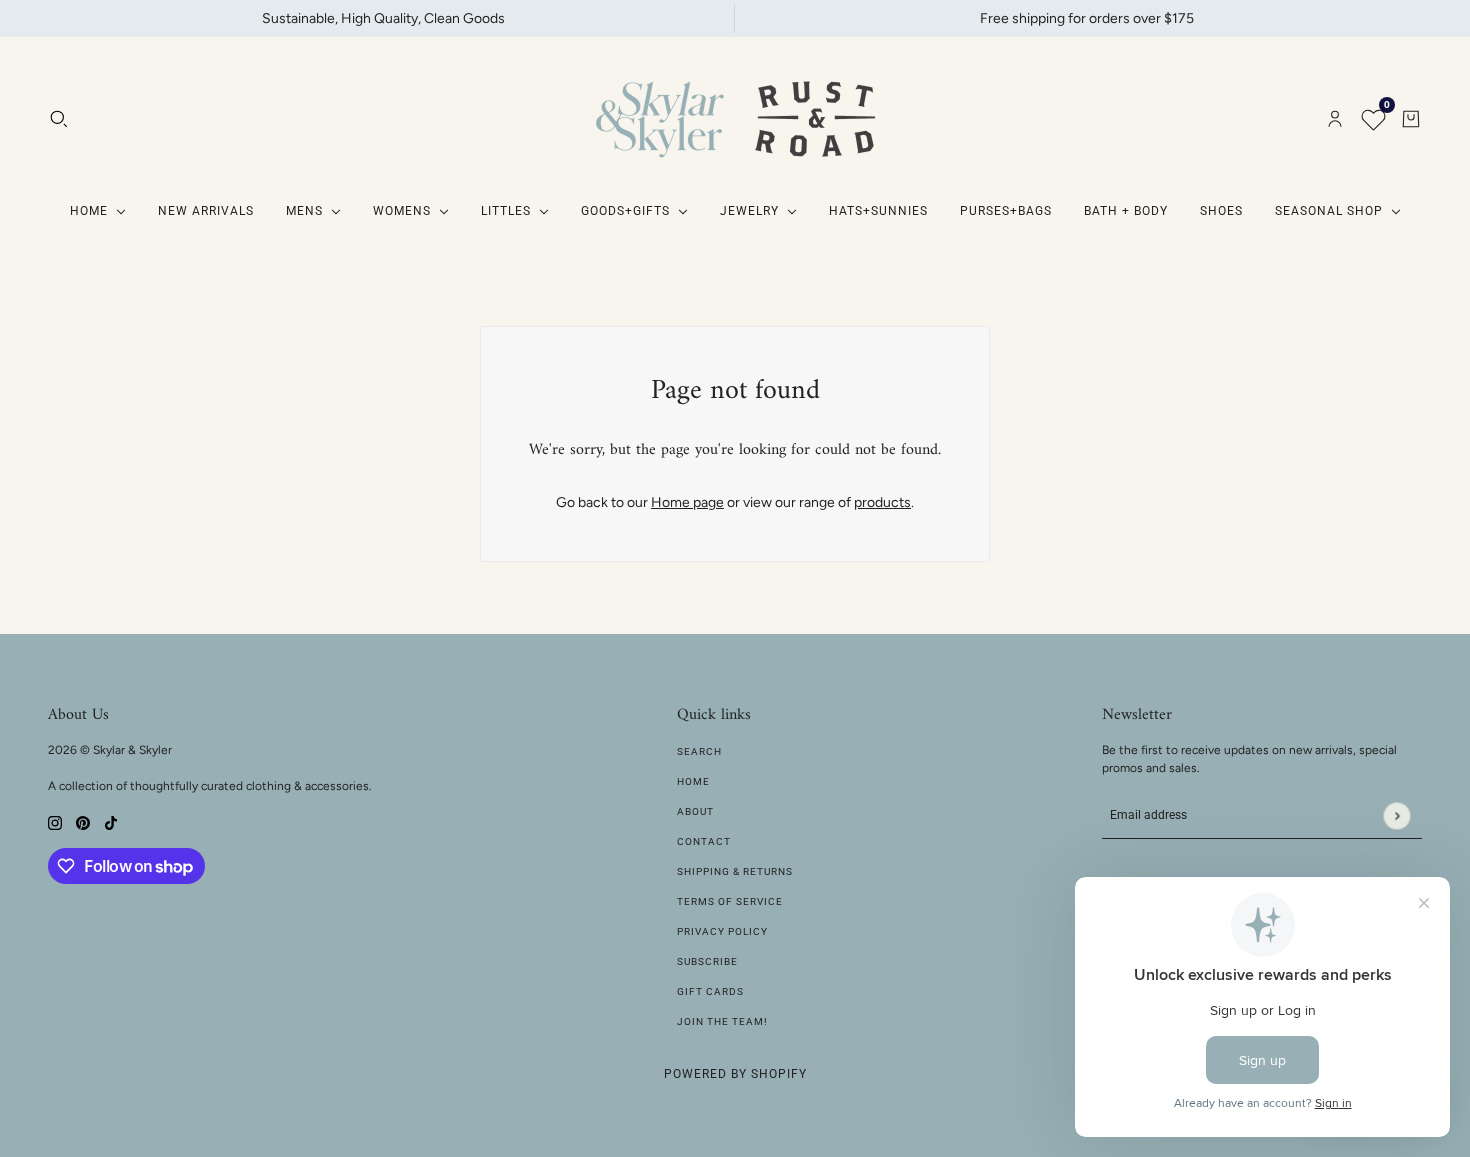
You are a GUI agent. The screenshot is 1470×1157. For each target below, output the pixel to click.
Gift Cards (710, 991)
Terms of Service (730, 901)
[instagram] (55, 821)
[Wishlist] (1373, 119)
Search (699, 751)
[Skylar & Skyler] (735, 119)
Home (693, 781)
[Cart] (1411, 119)
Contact (704, 841)
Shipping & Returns (735, 871)
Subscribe (707, 961)
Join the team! (722, 1021)
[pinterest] (83, 821)
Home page (687, 502)
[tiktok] (111, 821)
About (695, 811)
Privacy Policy (722, 931)
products (882, 502)
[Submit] (1396, 815)
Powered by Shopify (735, 1074)
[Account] (1335, 119)
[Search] (59, 119)
